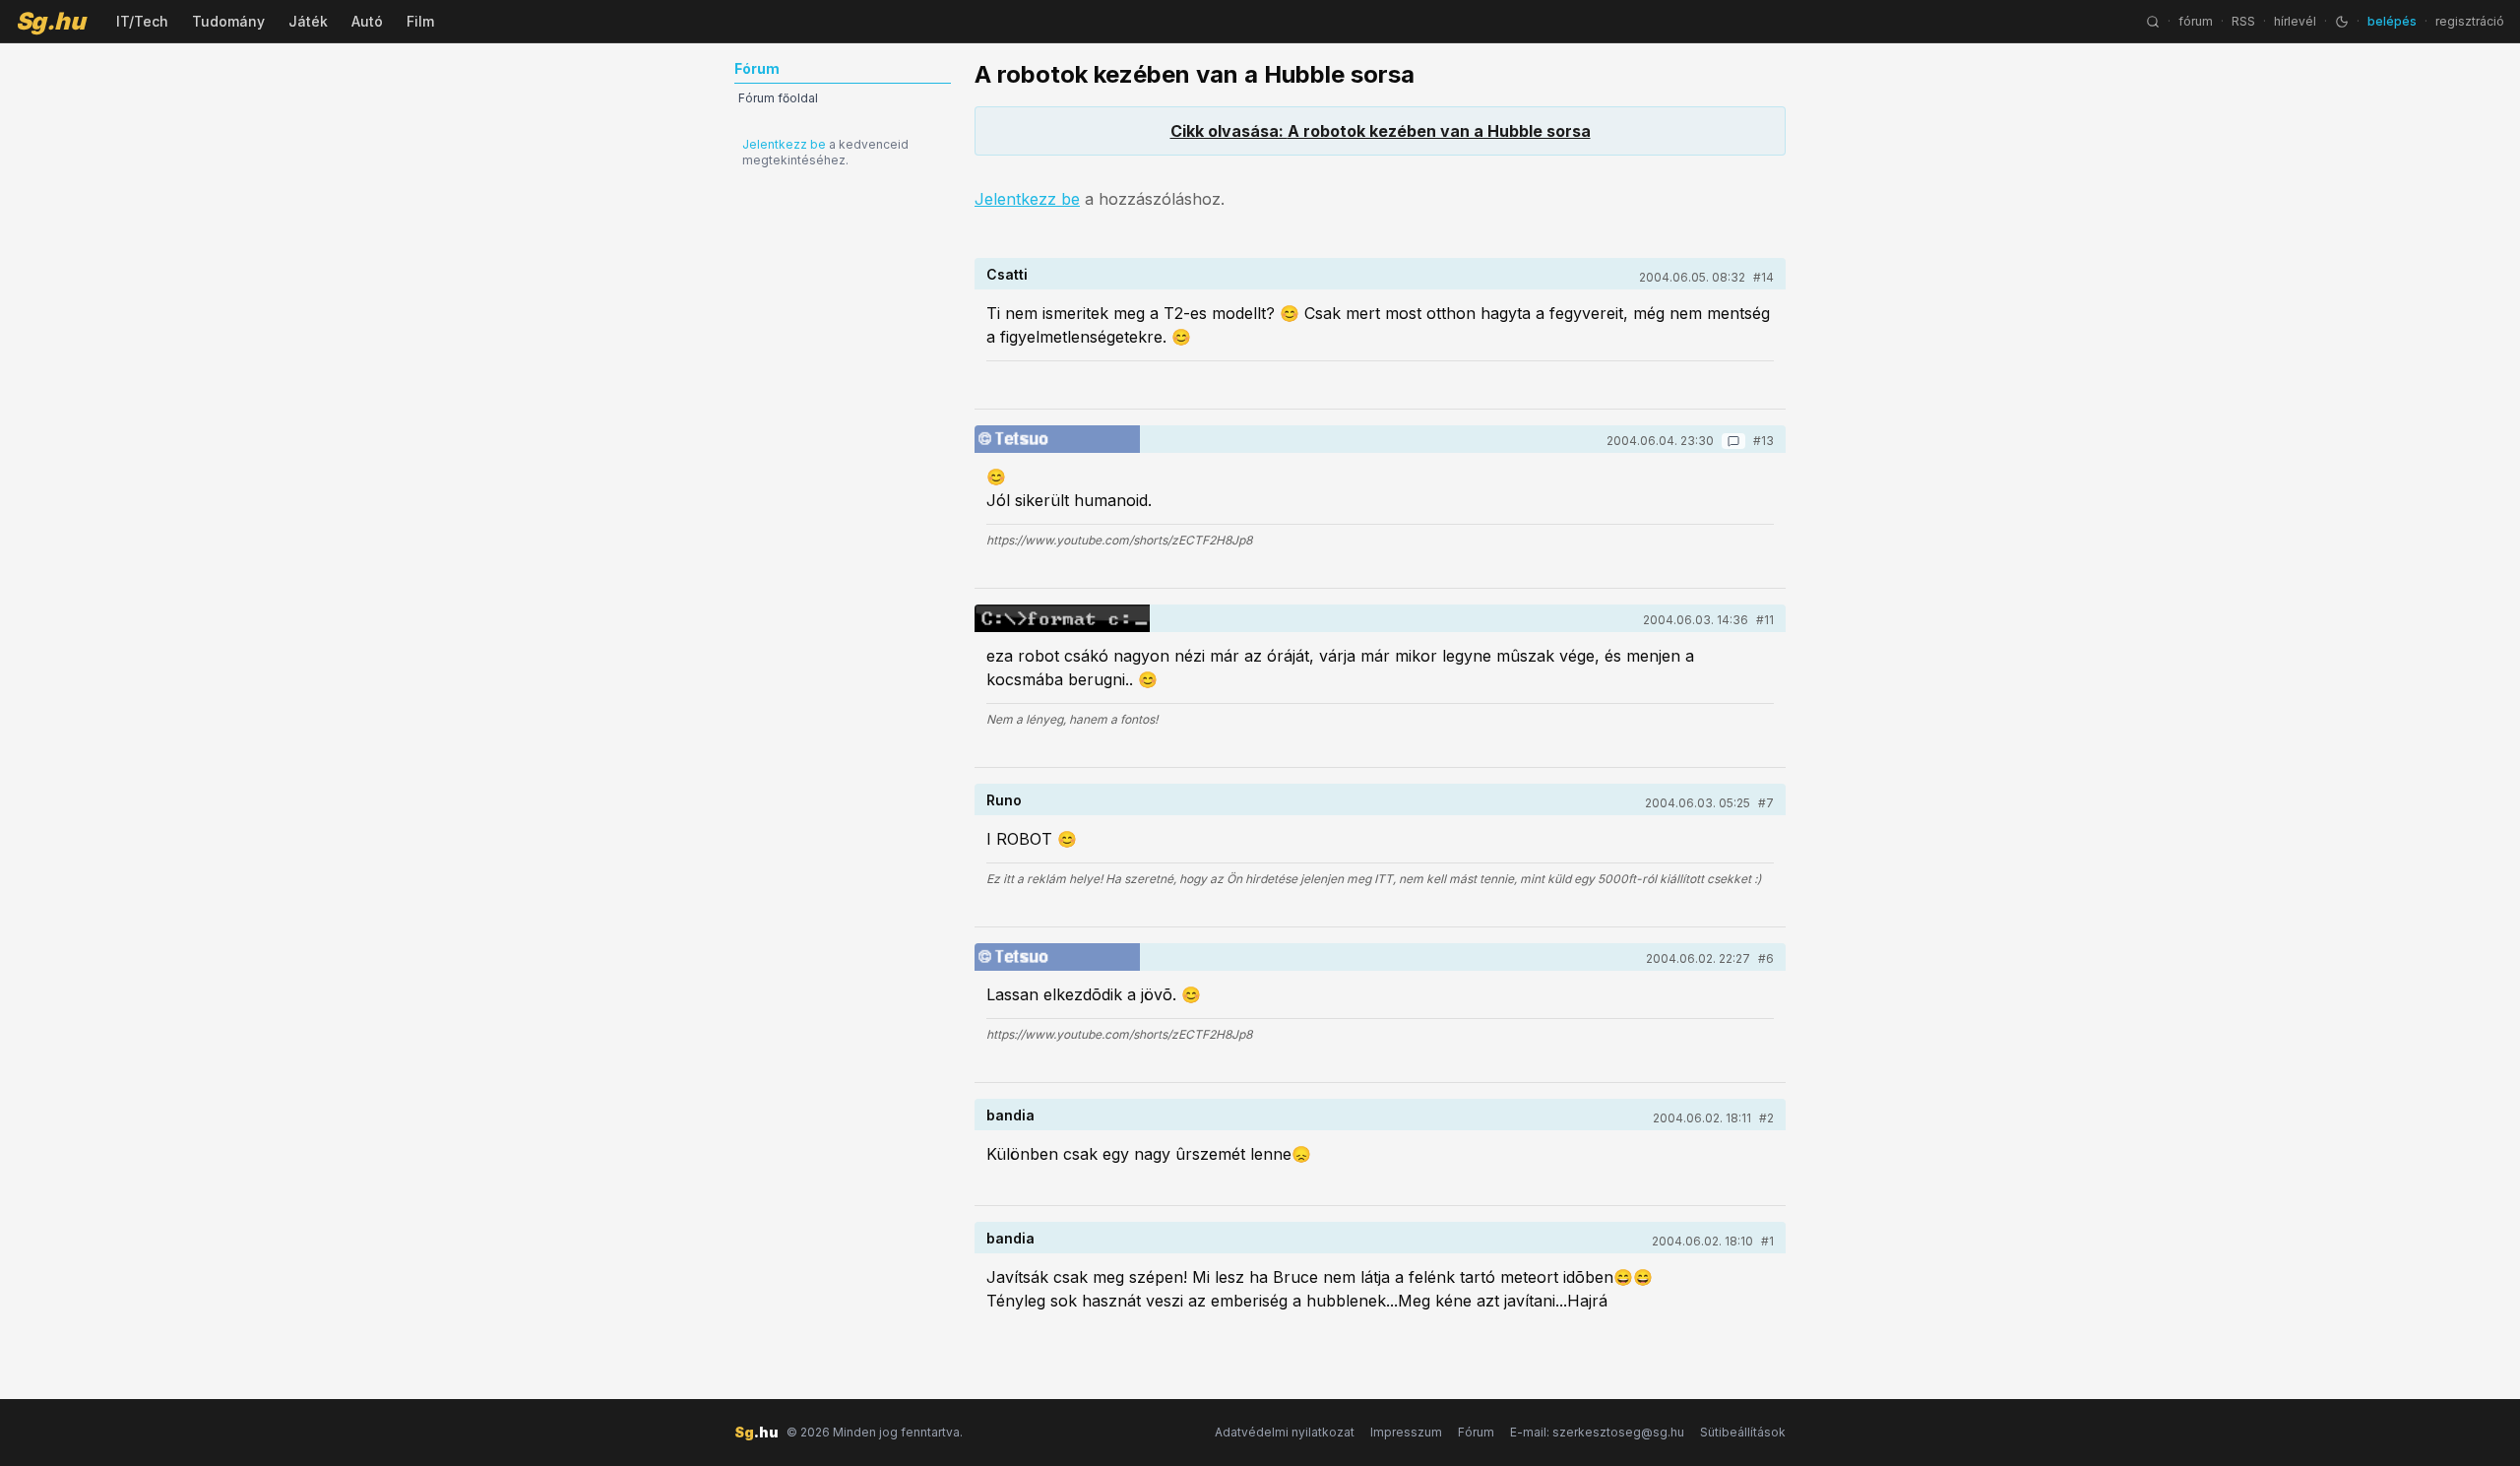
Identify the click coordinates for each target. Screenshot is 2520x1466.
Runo (1004, 800)
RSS (2243, 21)
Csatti (1007, 274)
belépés (2392, 21)
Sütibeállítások (1743, 1432)
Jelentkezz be (784, 144)
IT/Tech (142, 21)
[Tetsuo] (1057, 439)
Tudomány (228, 21)
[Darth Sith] (1062, 618)
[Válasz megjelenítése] (1733, 441)
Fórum (1476, 1432)
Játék (308, 21)
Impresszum (1406, 1432)
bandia (1010, 1115)
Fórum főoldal (778, 98)
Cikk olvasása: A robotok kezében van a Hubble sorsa (1381, 131)
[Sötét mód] (2342, 22)
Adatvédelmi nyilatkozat (1285, 1432)
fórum (2196, 21)
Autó (367, 21)
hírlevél (2295, 21)
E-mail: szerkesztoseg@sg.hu (1597, 1432)
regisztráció (2470, 21)
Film (420, 21)
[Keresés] (2153, 22)
